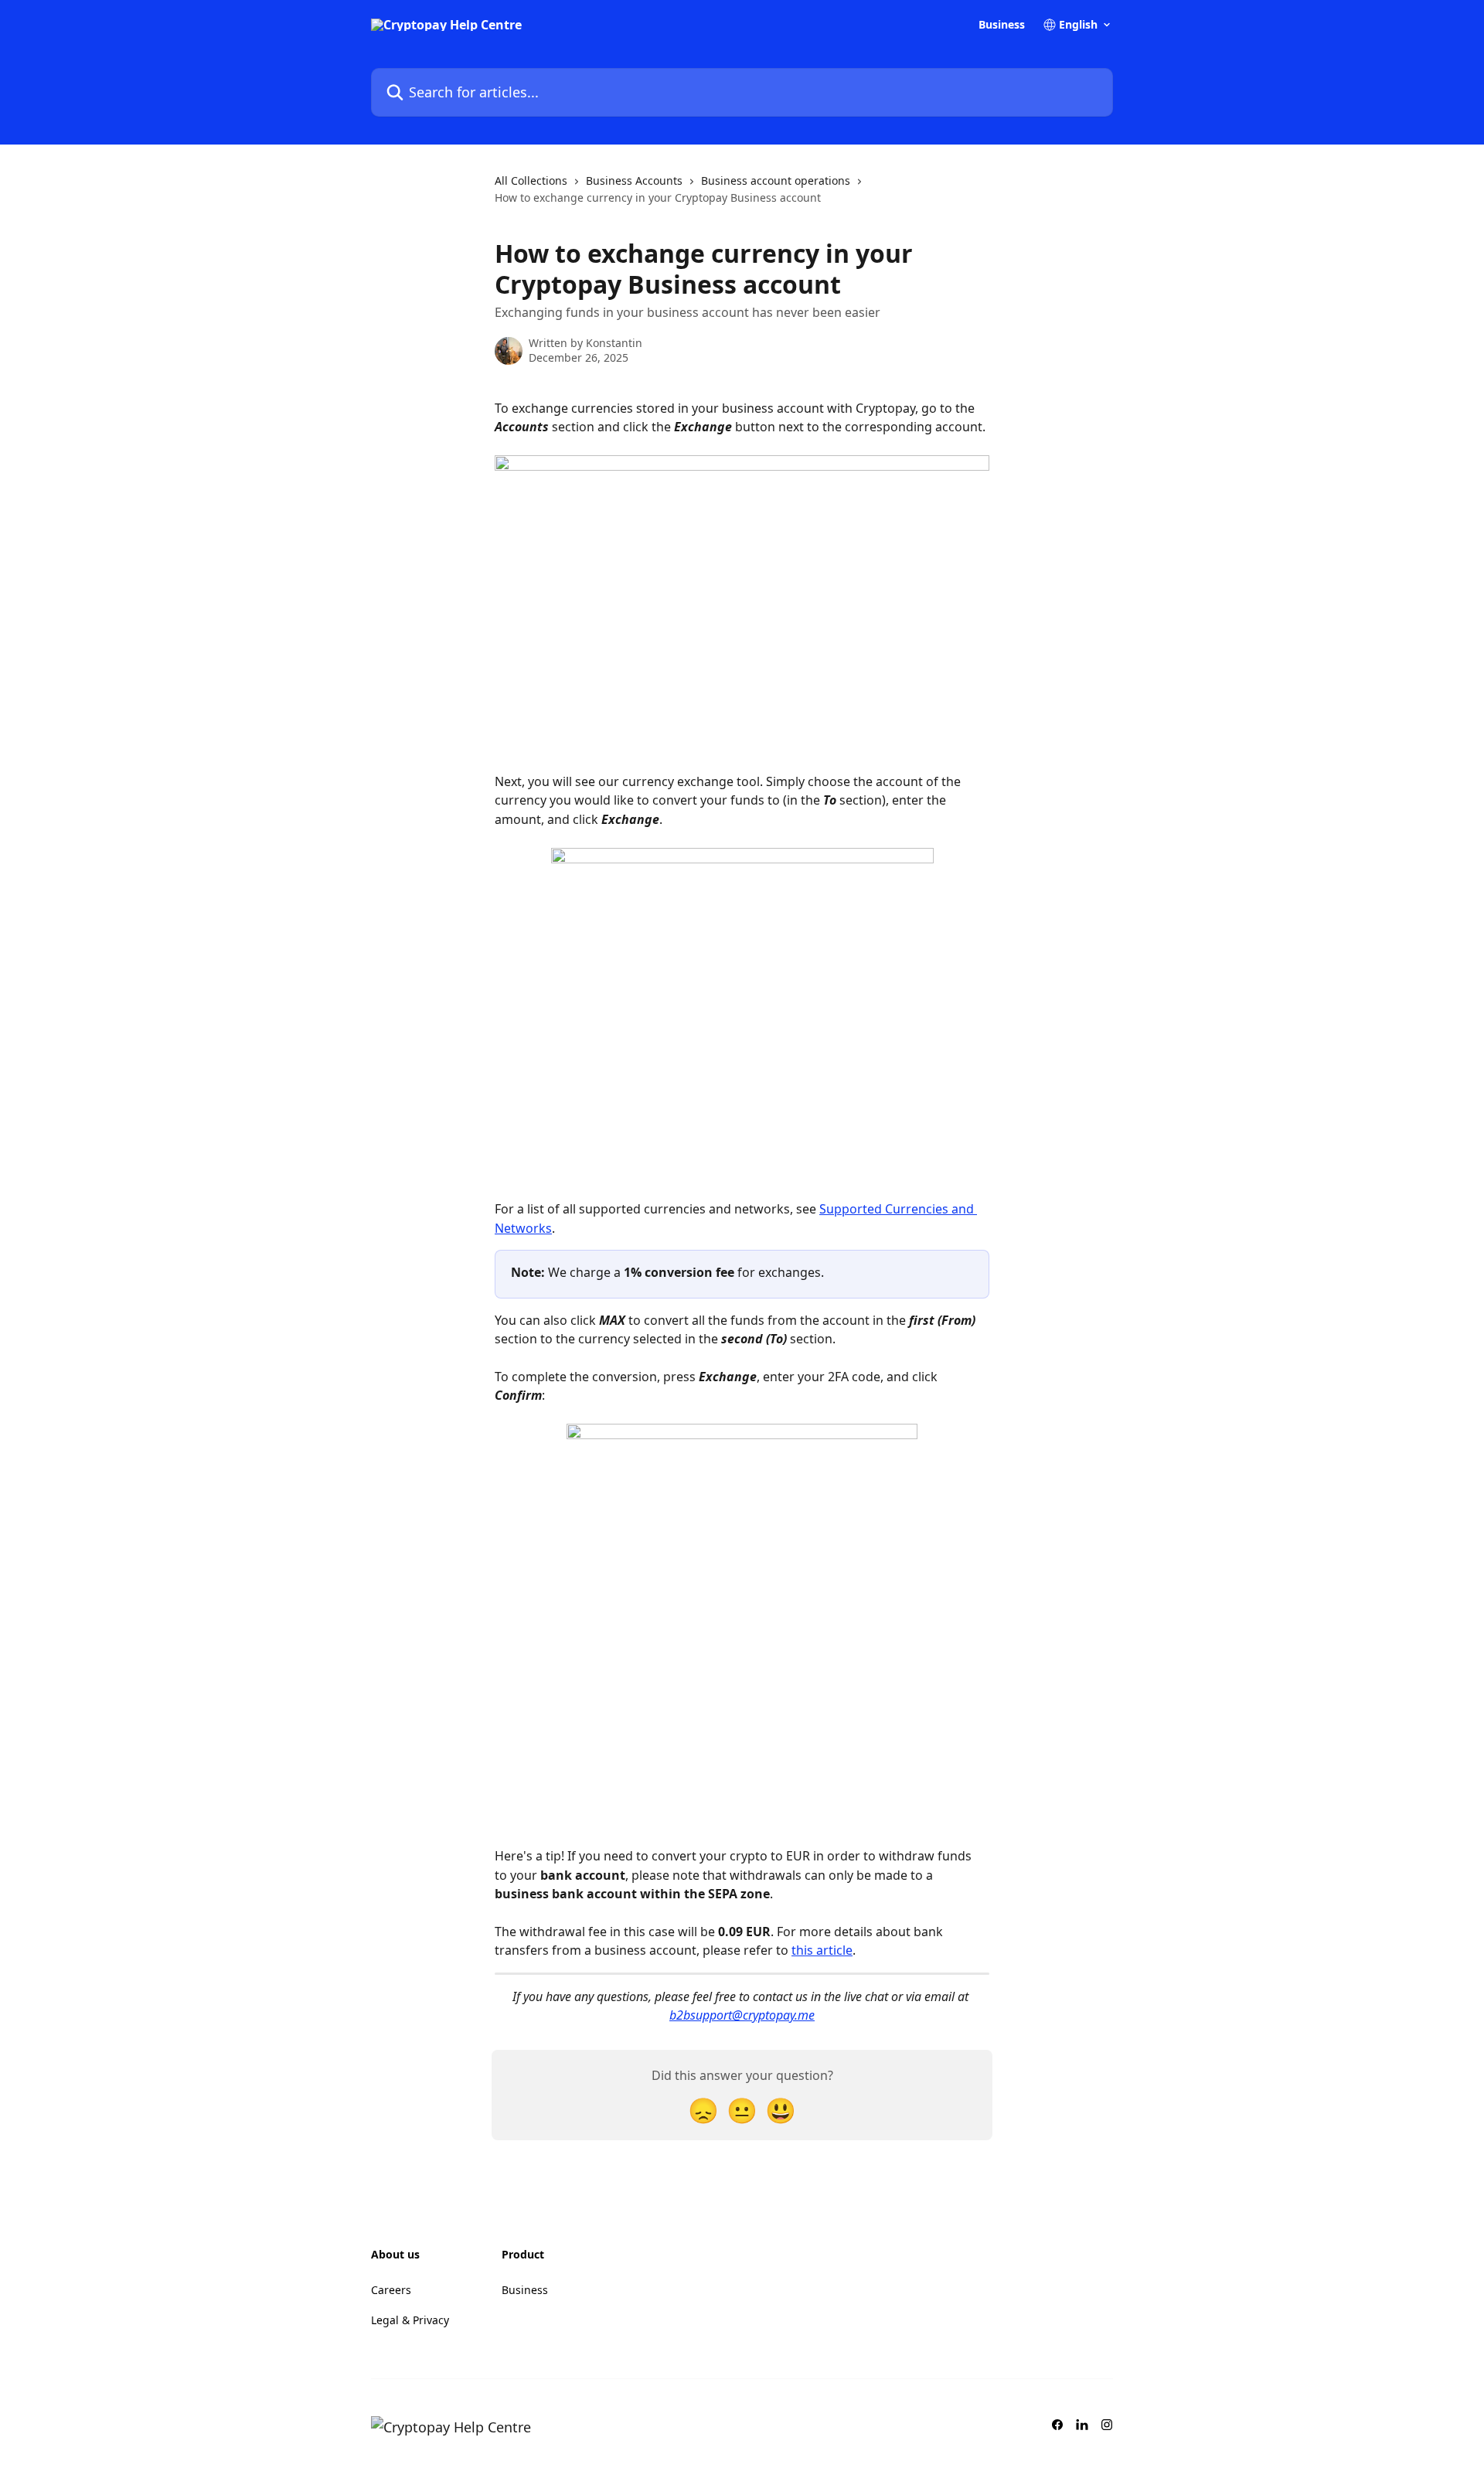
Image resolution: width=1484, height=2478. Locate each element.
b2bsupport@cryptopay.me (742, 2015)
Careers (391, 2290)
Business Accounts (634, 180)
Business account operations (776, 180)
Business (1002, 25)
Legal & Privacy (410, 2320)
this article (822, 1950)
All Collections (531, 180)
